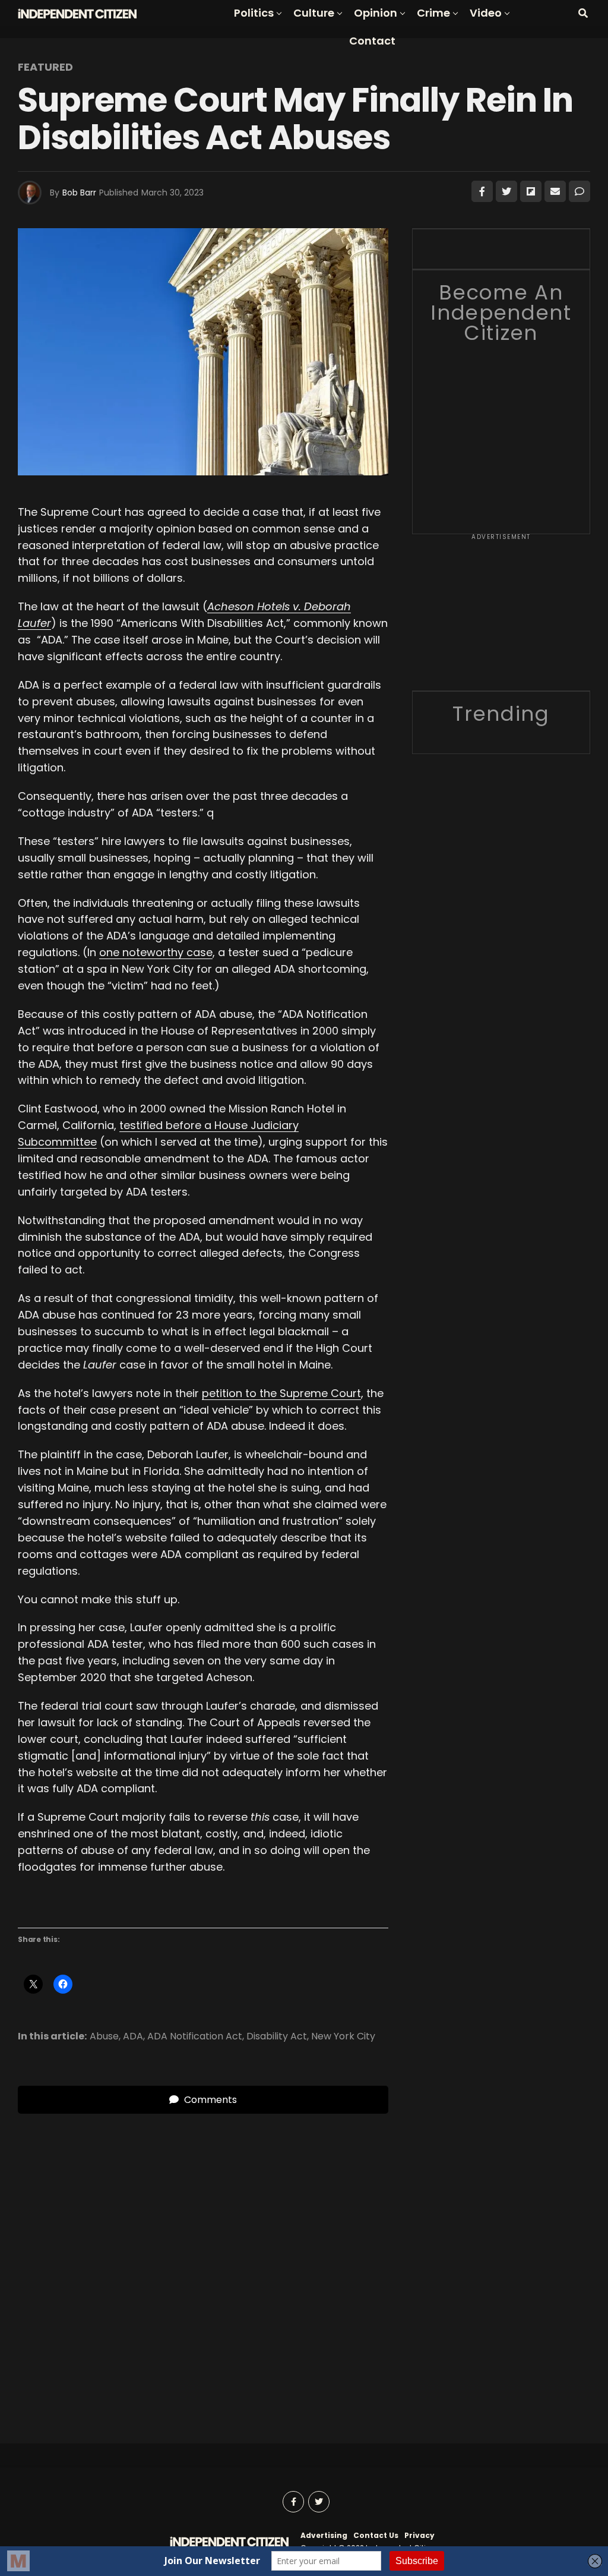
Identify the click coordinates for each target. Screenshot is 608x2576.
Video (486, 13)
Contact (372, 41)
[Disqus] (203, 2262)
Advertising (324, 2535)
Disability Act (277, 2036)
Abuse (104, 2036)
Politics (254, 13)
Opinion (376, 13)
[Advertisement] (501, 616)
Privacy (419, 2535)
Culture (314, 13)
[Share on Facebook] (482, 191)
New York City (343, 2036)
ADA (133, 2036)
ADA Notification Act (195, 2036)
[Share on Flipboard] (531, 191)
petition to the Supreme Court (281, 1393)
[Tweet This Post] (506, 191)
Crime (433, 13)
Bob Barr (79, 193)
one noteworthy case (156, 952)
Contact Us (376, 2535)
